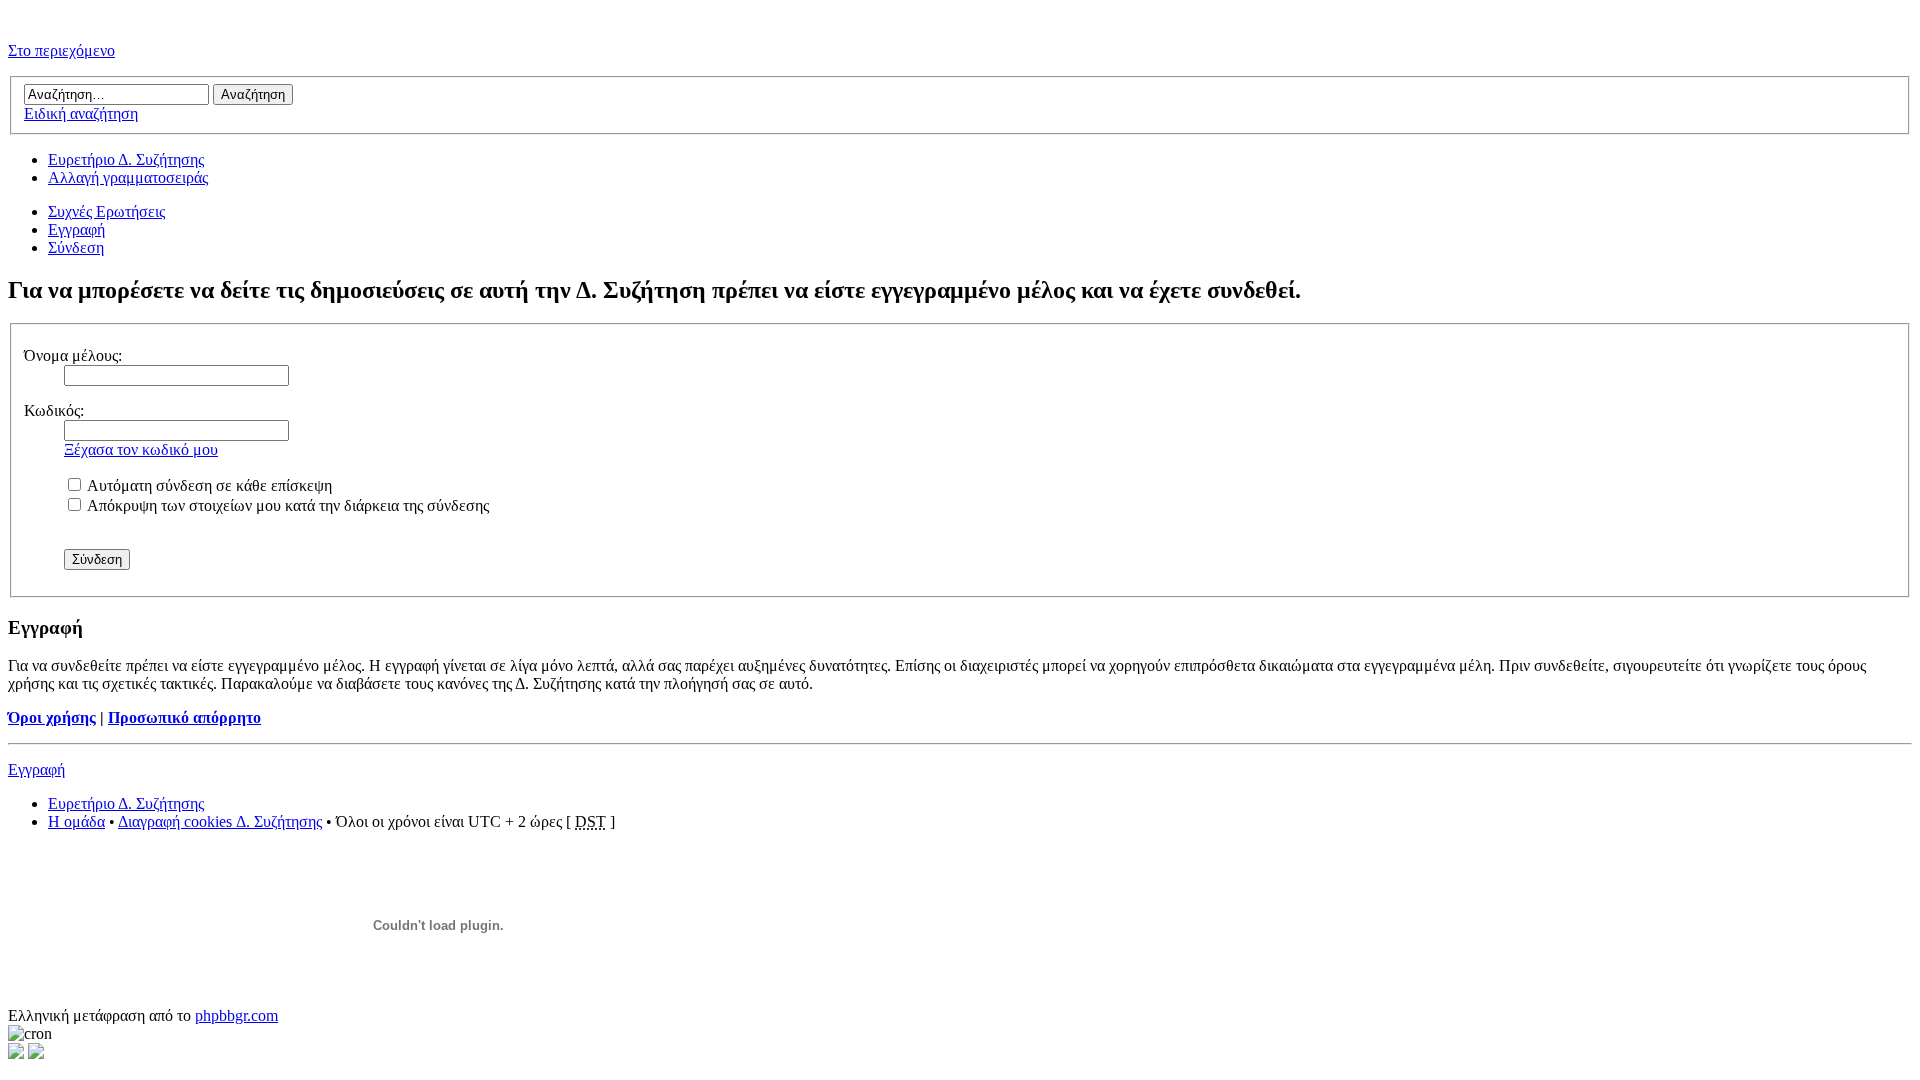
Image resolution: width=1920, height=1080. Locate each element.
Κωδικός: (54, 410)
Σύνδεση (76, 247)
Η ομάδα (76, 821)
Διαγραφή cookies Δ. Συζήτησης (220, 821)
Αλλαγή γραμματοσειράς (128, 177)
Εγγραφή (76, 229)
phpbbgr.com (236, 1015)
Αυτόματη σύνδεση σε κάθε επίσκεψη (208, 485)
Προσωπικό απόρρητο (184, 717)
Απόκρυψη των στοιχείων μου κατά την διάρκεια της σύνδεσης (286, 505)
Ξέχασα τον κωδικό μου (141, 449)
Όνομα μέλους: (73, 355)
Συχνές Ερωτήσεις (106, 211)
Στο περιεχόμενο (61, 50)
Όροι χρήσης (52, 717)
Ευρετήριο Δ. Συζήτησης (126, 159)
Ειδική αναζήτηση (81, 113)
